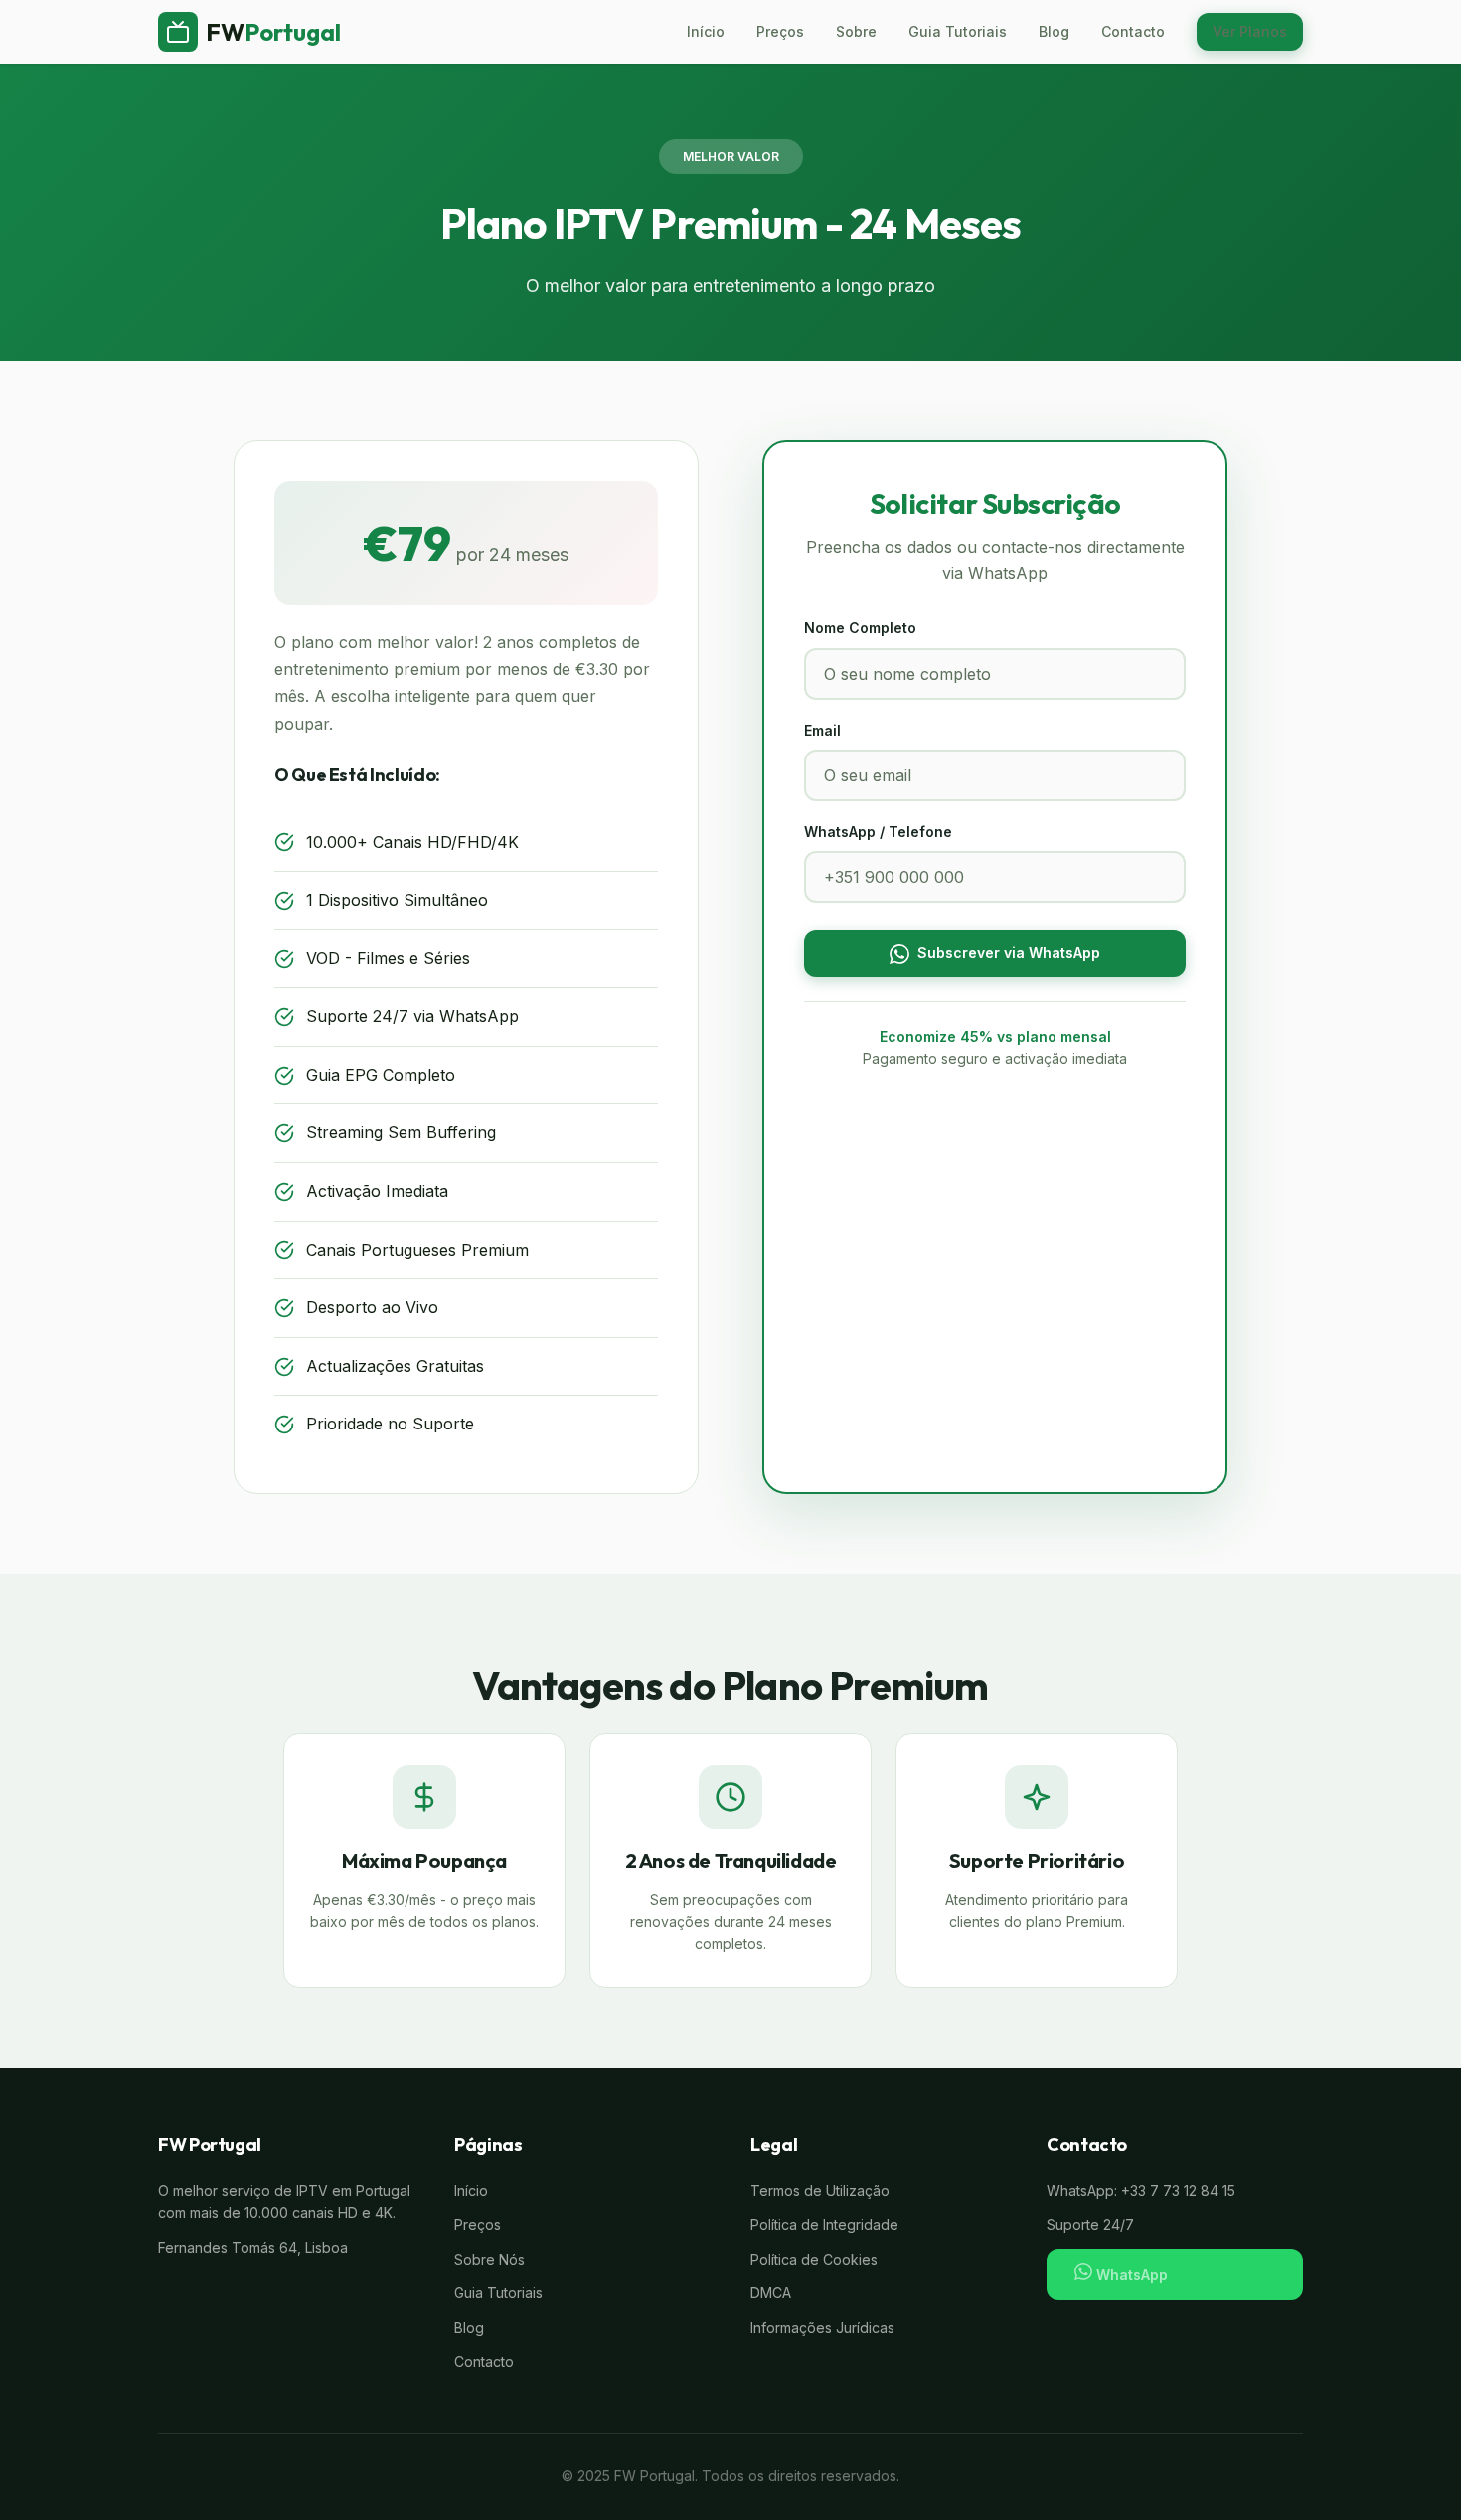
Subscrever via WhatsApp (1009, 953)
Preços (780, 31)
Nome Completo (860, 628)
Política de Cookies (814, 2259)
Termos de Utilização (820, 2190)
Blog (1054, 31)
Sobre (856, 31)
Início (706, 31)
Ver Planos (1250, 31)
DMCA (771, 2293)
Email (822, 730)
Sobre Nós (489, 2259)
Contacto (1133, 31)
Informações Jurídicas (822, 2328)
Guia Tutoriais (958, 31)
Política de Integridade (824, 2224)
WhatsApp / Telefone (878, 832)
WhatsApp (1130, 2275)
